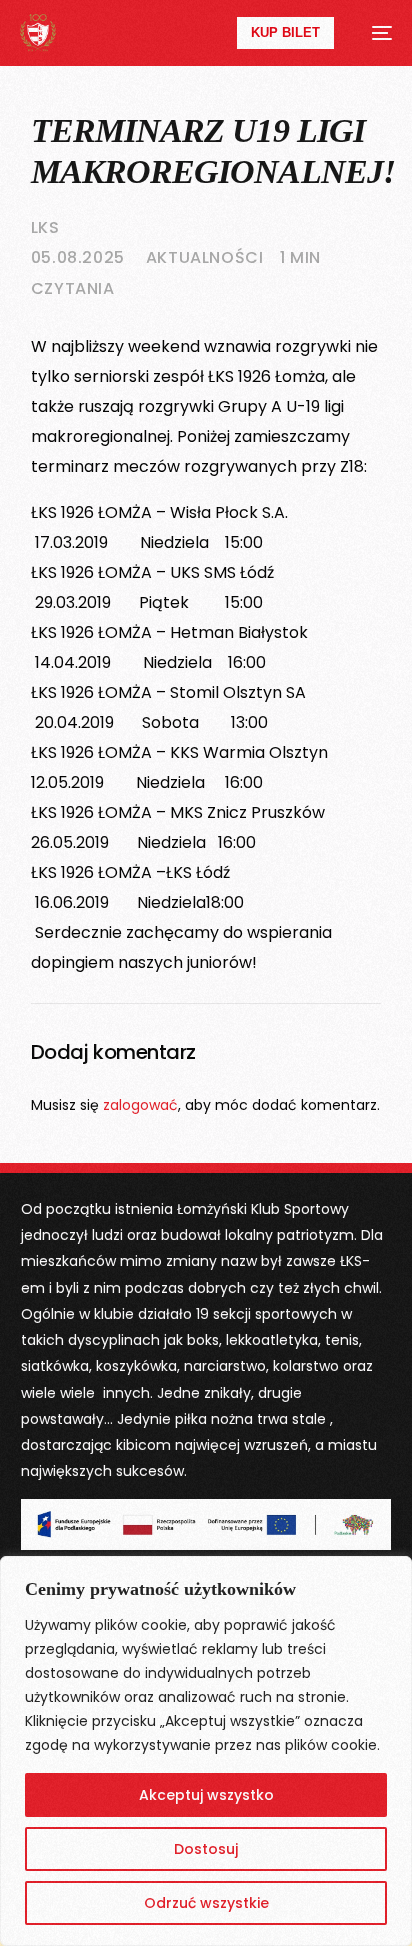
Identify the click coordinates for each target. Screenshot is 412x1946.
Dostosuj (206, 1849)
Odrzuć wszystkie (206, 1903)
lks (45, 227)
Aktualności (205, 257)
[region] (206, 1751)
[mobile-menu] (373, 33)
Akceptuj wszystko (206, 1795)
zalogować (140, 1105)
